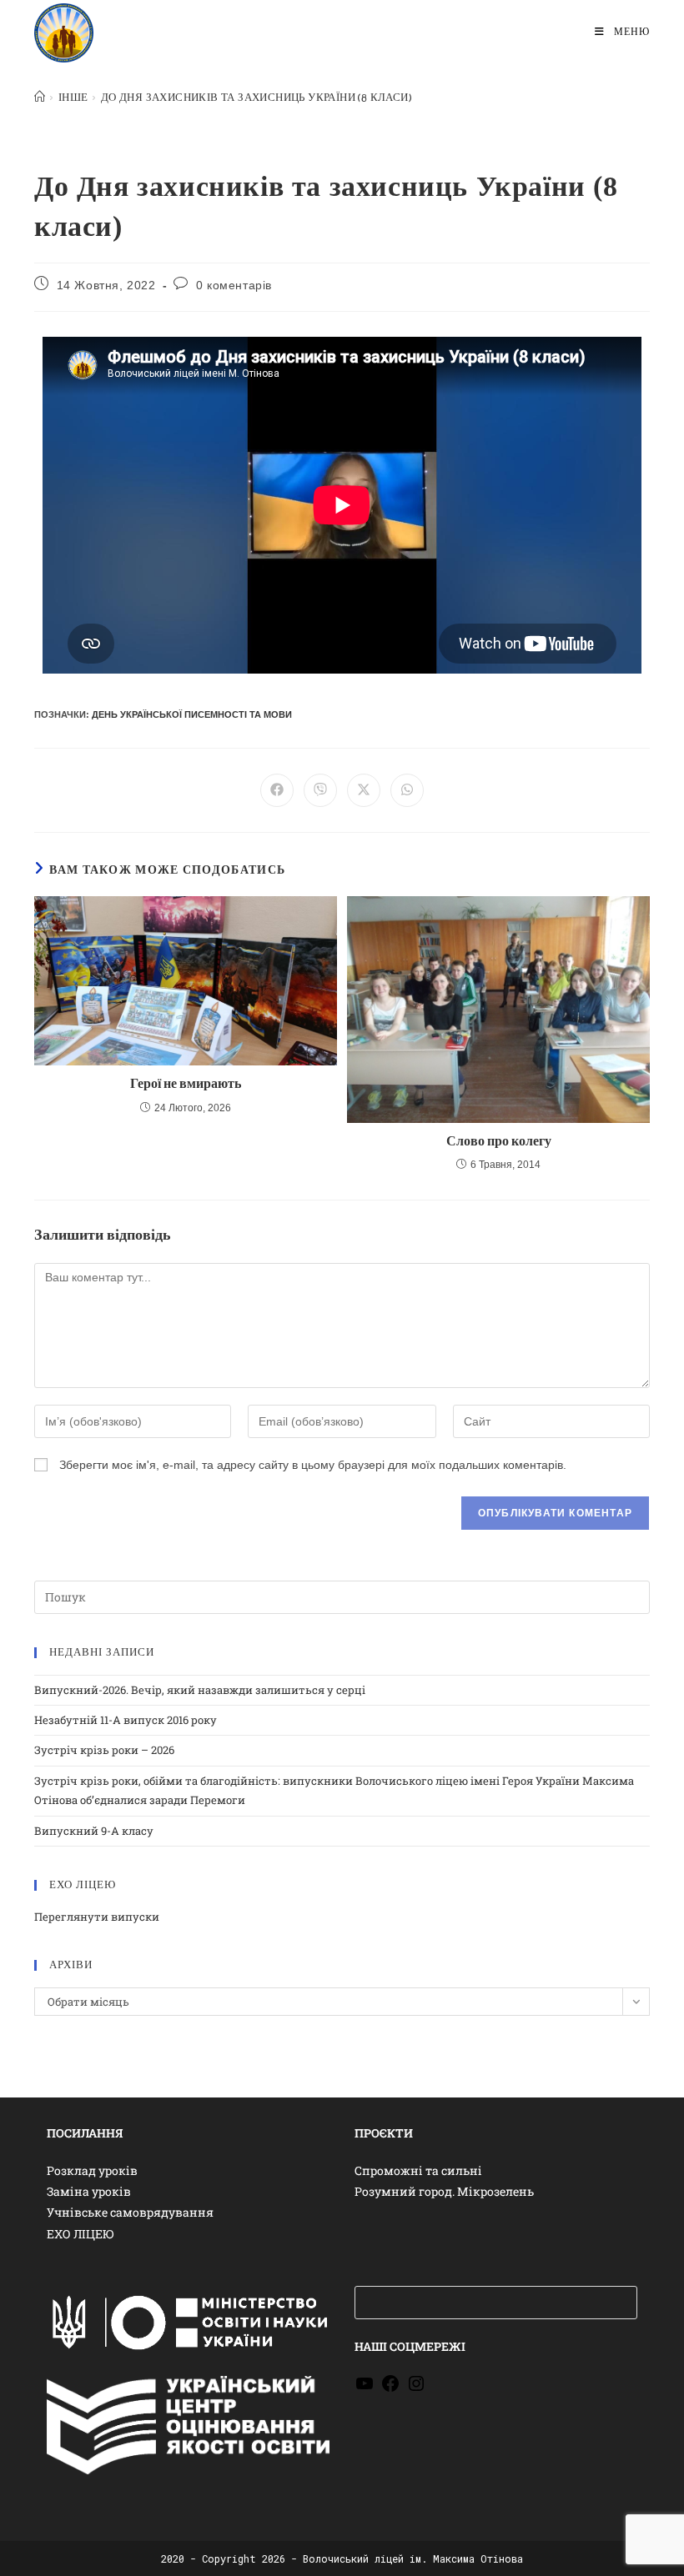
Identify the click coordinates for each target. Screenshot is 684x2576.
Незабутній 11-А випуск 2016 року (126, 1720)
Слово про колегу (499, 1142)
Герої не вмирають (186, 1084)
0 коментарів (234, 285)
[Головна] (40, 98)
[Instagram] (416, 2389)
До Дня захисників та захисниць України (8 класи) (256, 98)
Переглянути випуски (97, 1917)
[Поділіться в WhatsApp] (407, 790)
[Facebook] (390, 2389)
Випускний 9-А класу (94, 1831)
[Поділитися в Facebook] (277, 790)
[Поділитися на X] (364, 790)
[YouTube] (365, 2389)
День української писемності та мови (192, 714)
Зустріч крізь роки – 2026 (104, 1750)
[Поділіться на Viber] (320, 790)
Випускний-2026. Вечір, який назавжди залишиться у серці (200, 1690)
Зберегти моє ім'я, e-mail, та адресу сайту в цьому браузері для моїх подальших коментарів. (313, 1465)
